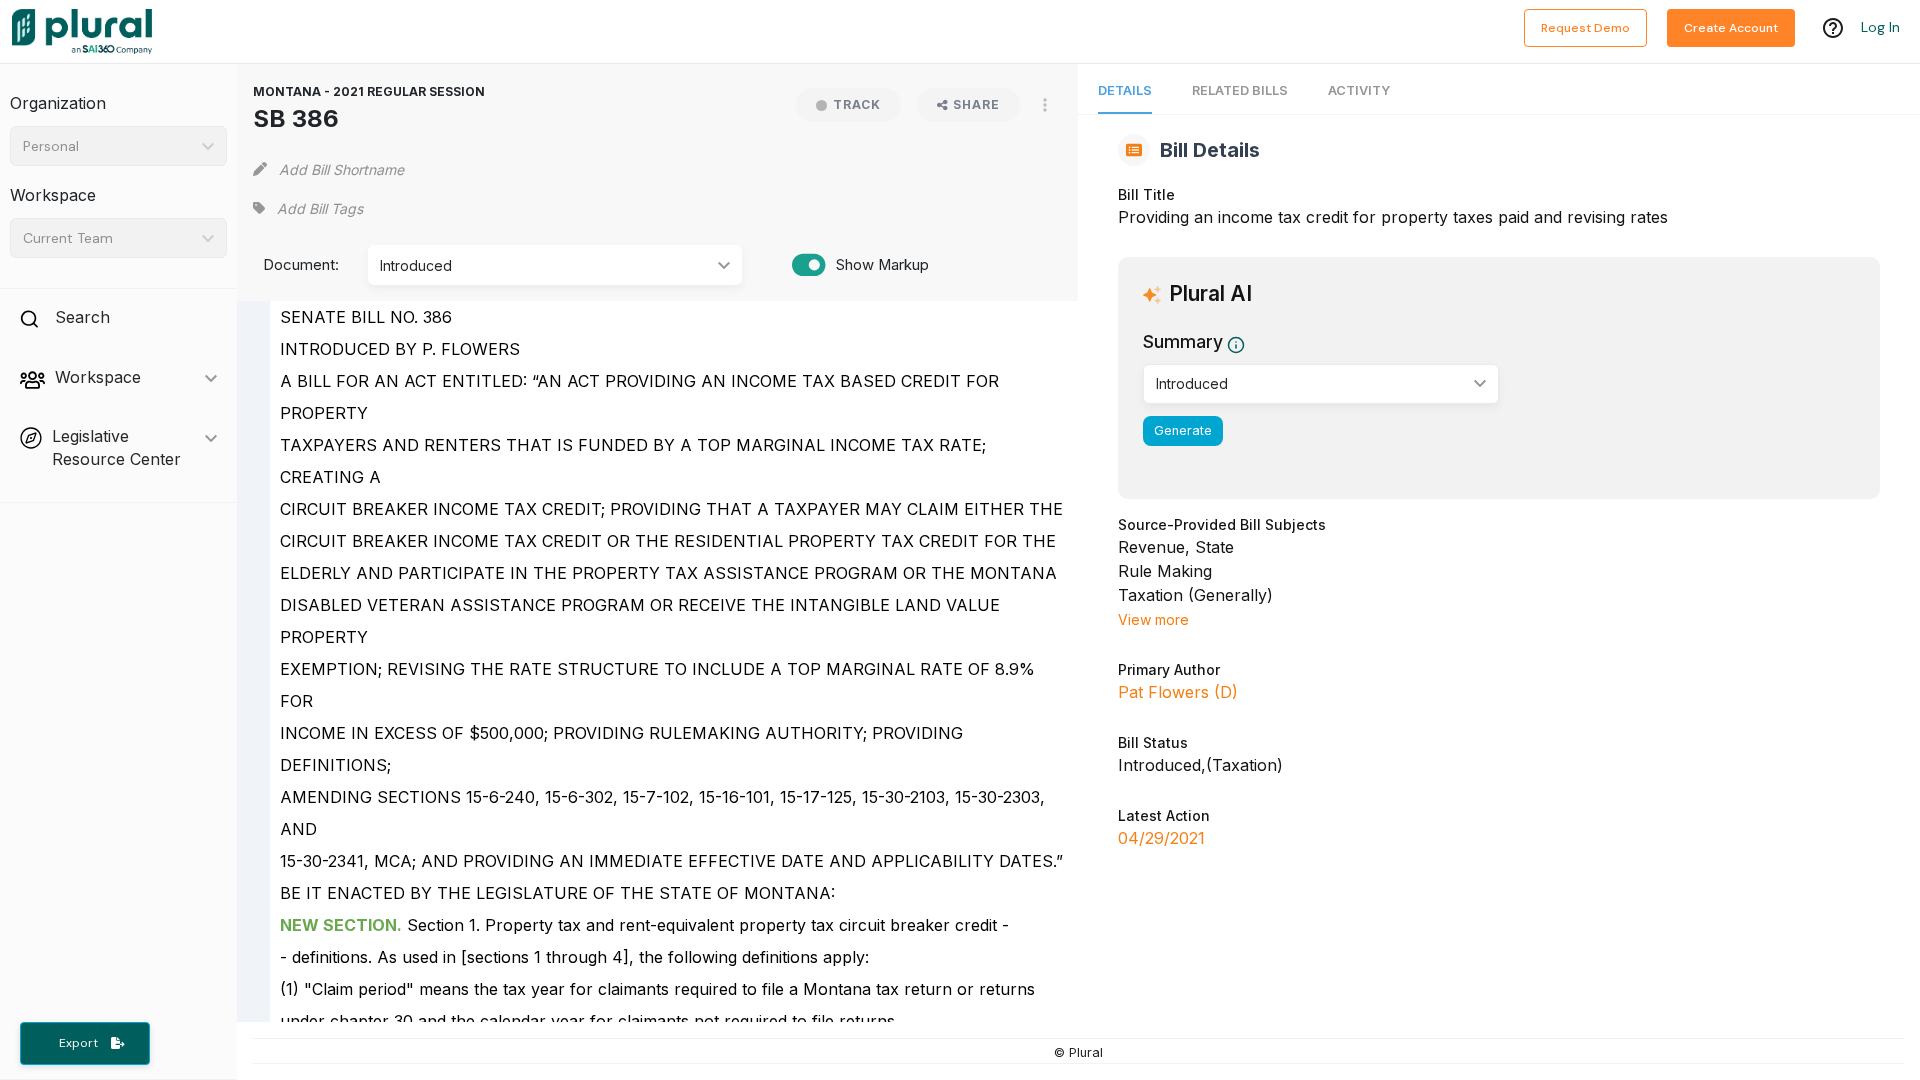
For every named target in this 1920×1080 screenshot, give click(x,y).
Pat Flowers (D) (1178, 692)
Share (976, 104)
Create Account (1731, 28)
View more (1153, 619)
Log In (1880, 27)
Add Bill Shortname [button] (341, 169)
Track (857, 104)
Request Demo (1585, 28)
